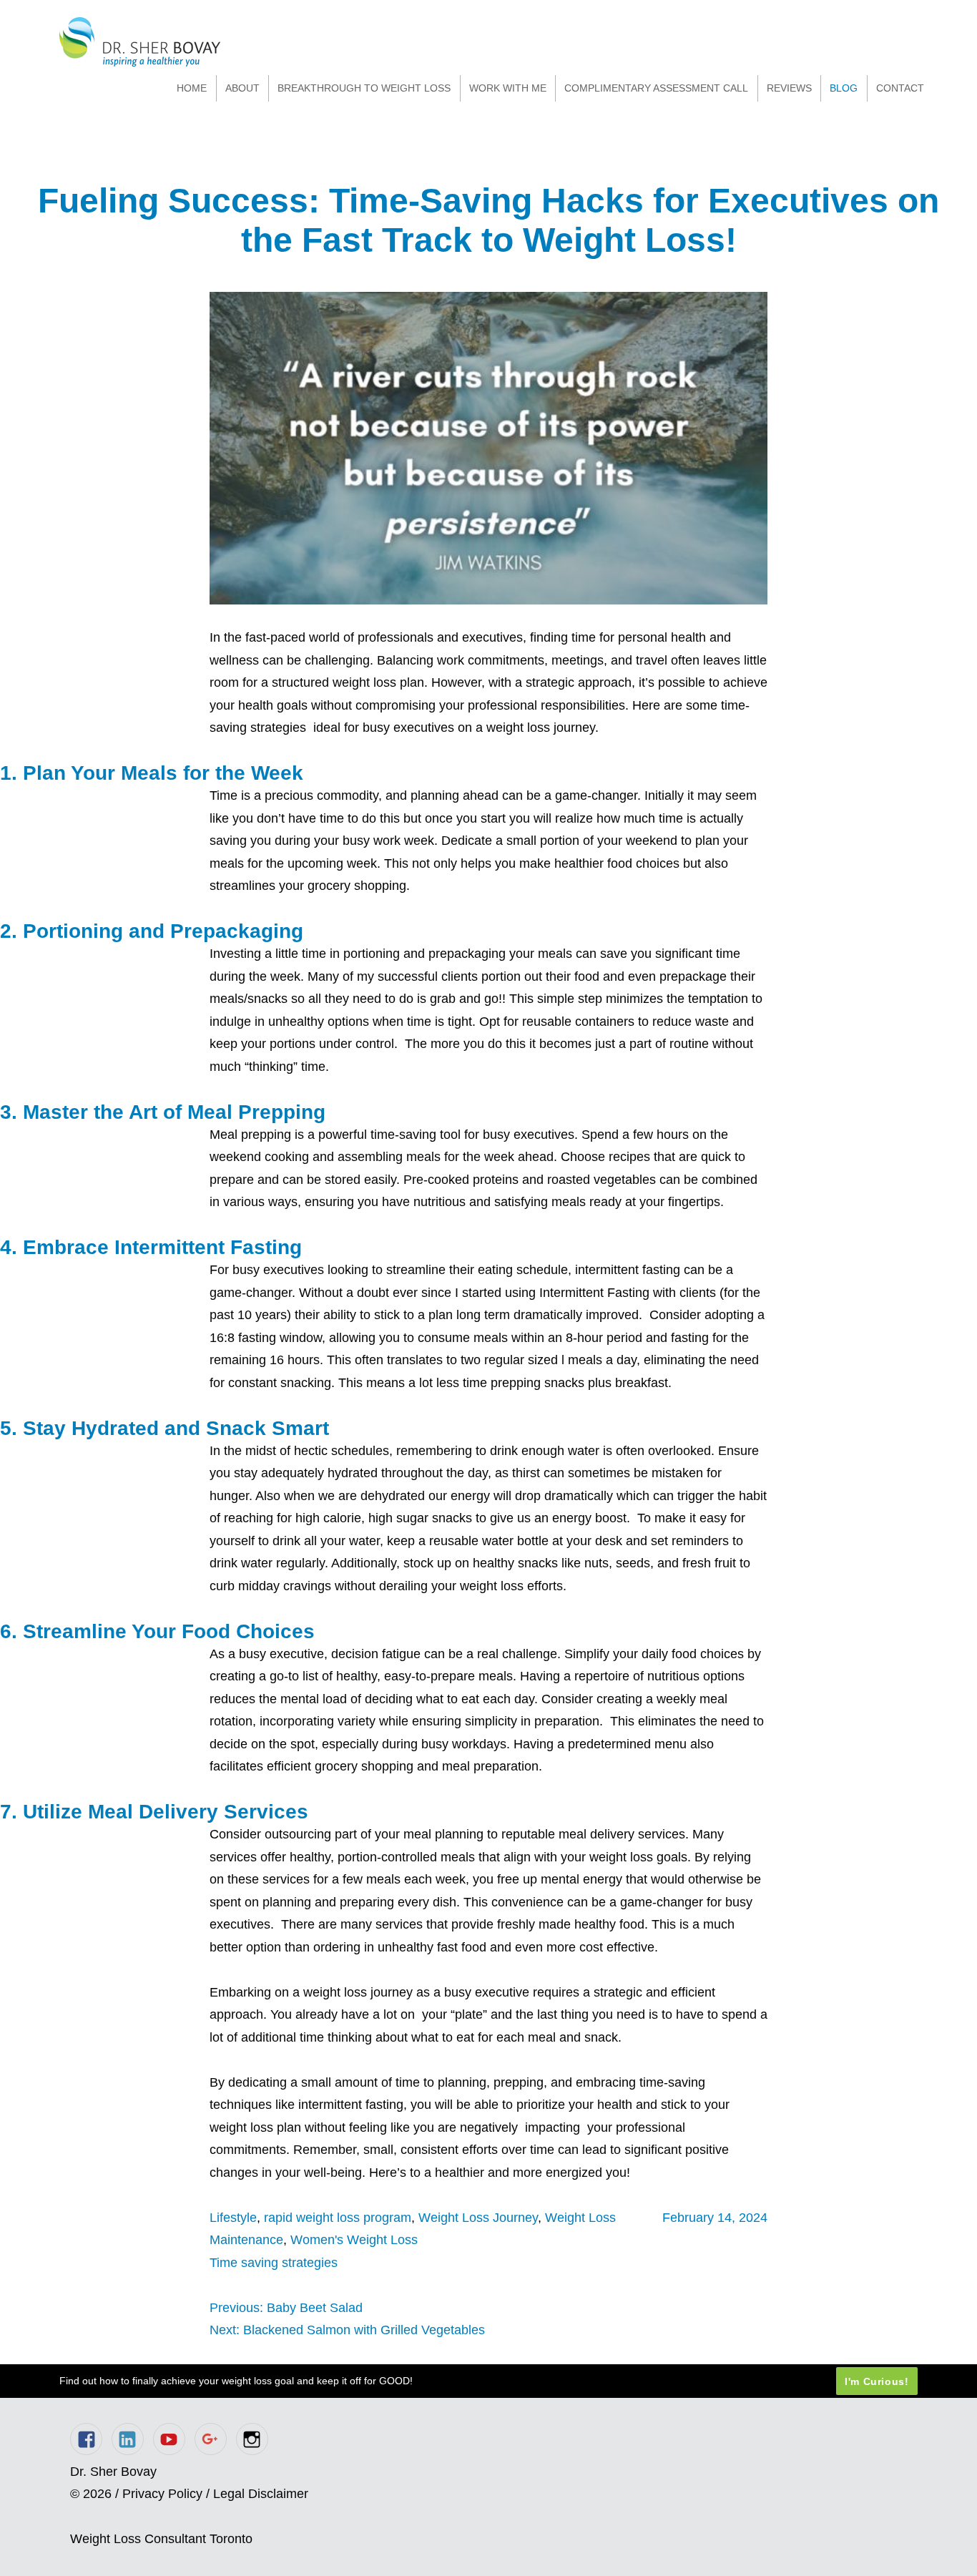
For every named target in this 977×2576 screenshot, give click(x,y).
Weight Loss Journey (478, 2218)
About (242, 88)
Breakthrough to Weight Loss (364, 88)
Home (192, 88)
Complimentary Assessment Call (656, 88)
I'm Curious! (877, 2381)
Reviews (789, 88)
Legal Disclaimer (261, 2494)
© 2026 (91, 2494)
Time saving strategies (274, 2263)
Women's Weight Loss (354, 2240)
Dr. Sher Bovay (140, 42)
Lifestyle (233, 2218)
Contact (900, 88)
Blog (844, 88)
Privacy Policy (162, 2494)
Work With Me (508, 88)
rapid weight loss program (338, 2218)
